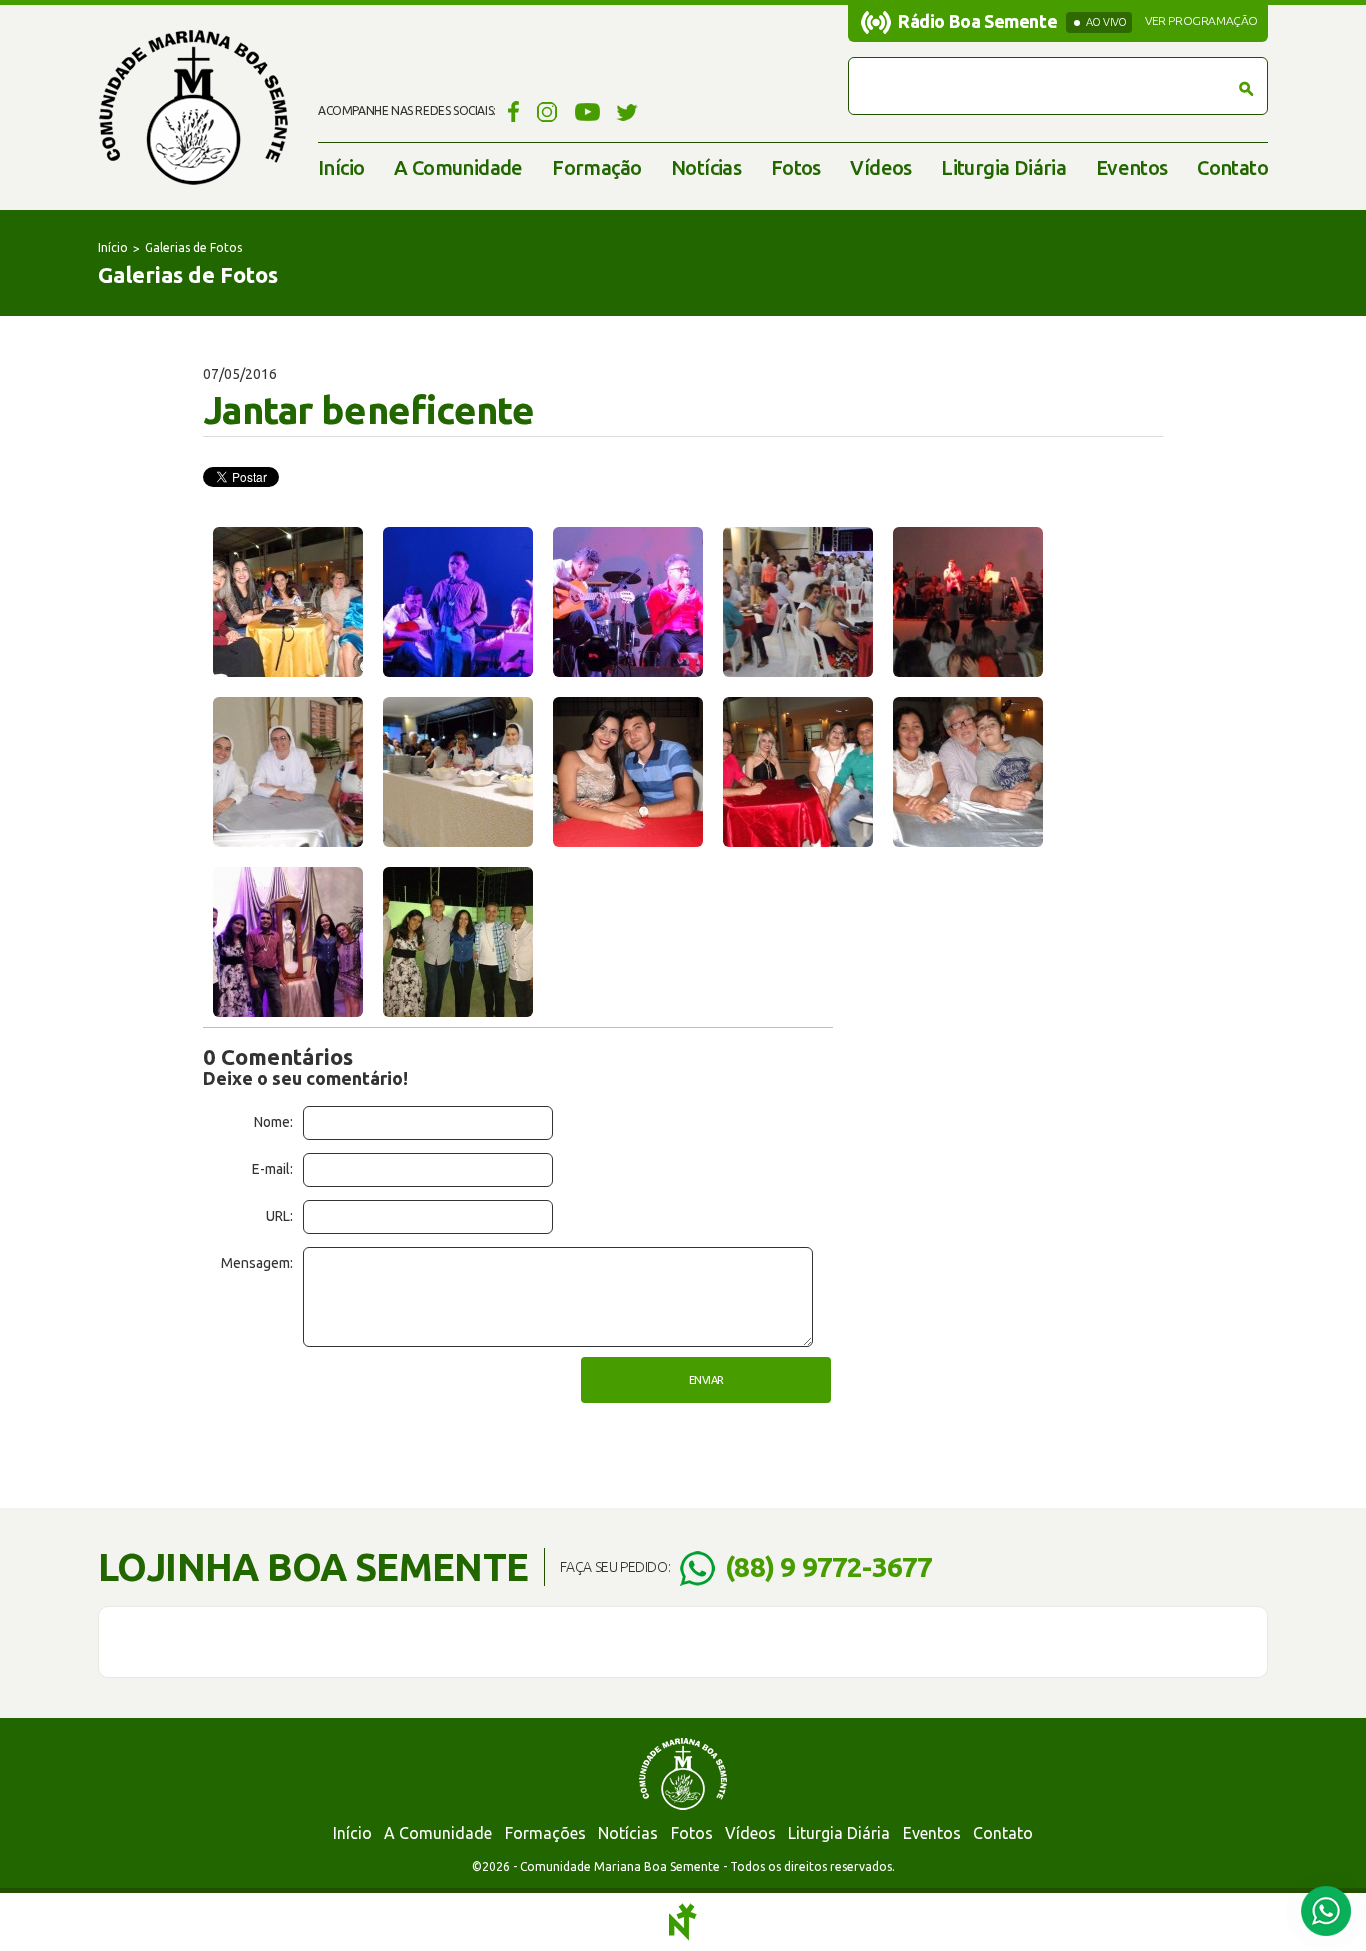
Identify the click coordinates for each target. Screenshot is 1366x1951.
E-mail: (272, 1169)
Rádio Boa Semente (977, 21)
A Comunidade (458, 167)
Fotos (796, 167)
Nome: (273, 1122)
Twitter (627, 111)
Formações (545, 1833)
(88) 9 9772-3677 (828, 1566)
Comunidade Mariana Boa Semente (193, 107)
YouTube (587, 111)
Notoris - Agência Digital (683, 1922)
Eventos (1132, 167)
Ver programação (1201, 21)
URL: (279, 1216)
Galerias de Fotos (193, 247)
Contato (1232, 167)
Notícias (706, 167)
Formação (596, 167)
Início (341, 167)
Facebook (510, 111)
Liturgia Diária (1003, 167)
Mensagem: (257, 1263)
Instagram (547, 111)
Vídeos (880, 167)
